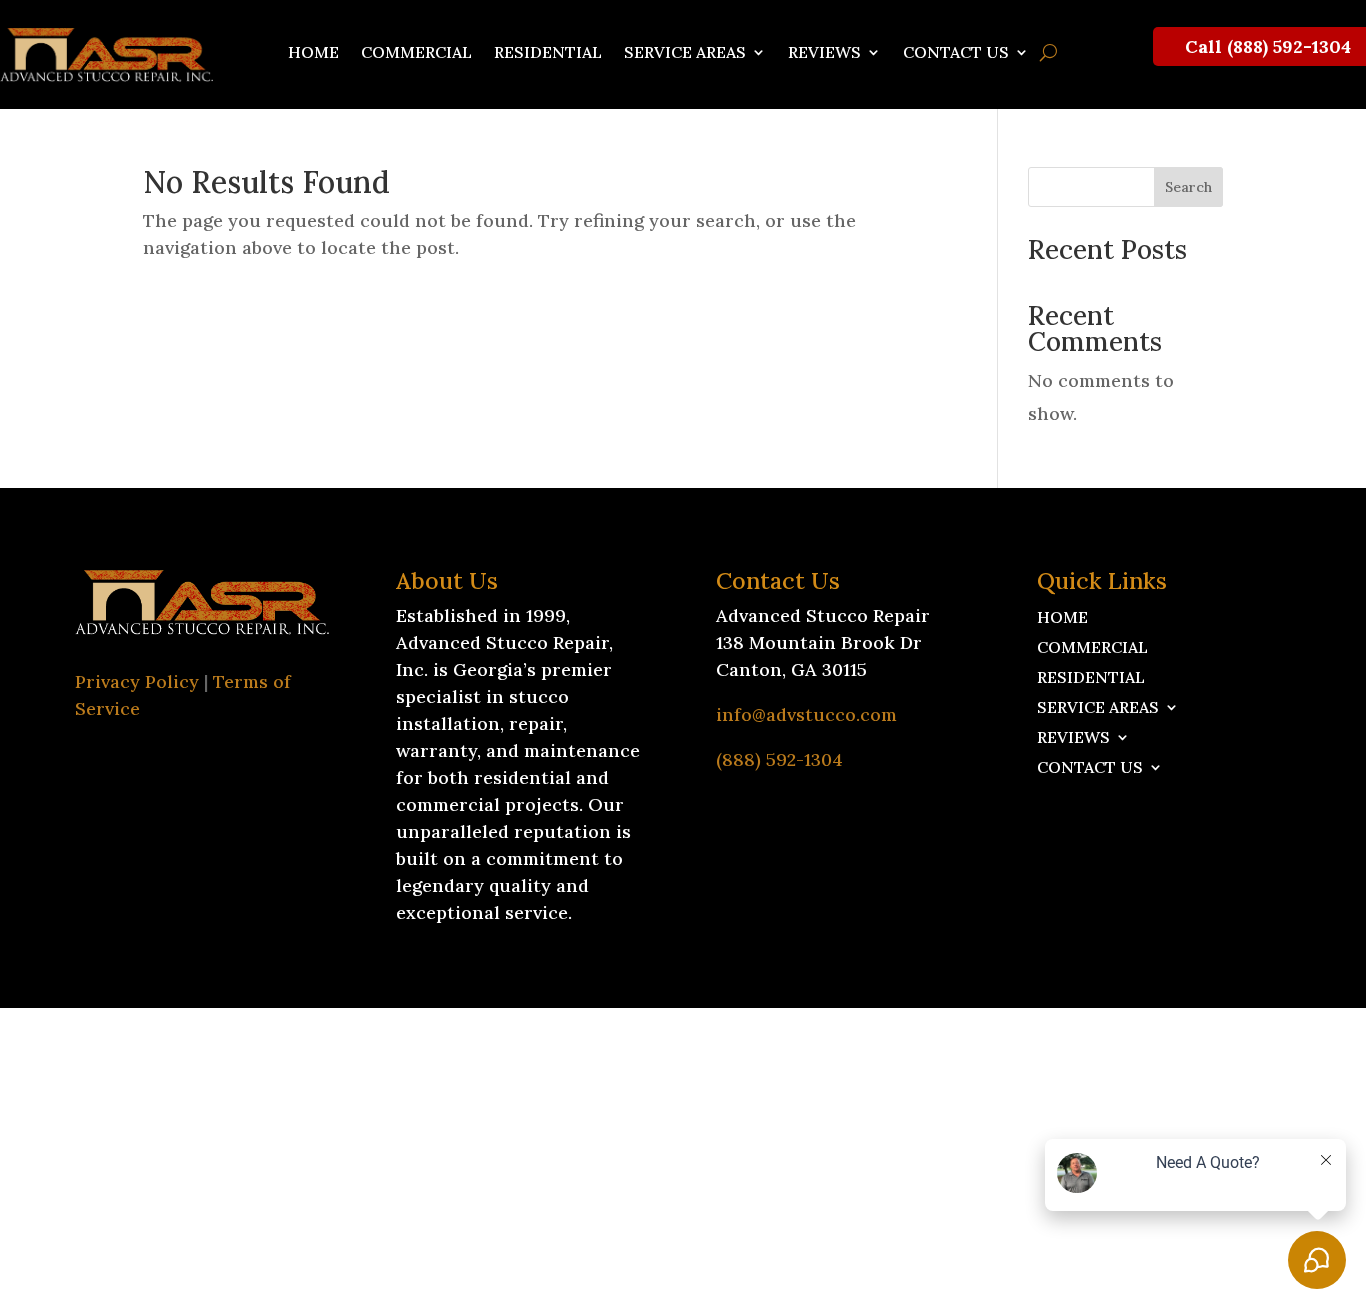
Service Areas (685, 53)
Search (1188, 187)
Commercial (416, 53)
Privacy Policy (137, 681)
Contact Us (956, 53)
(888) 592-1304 (779, 759)
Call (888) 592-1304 (1268, 46)
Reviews (824, 53)
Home (313, 53)
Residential (548, 53)
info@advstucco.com (806, 714)
